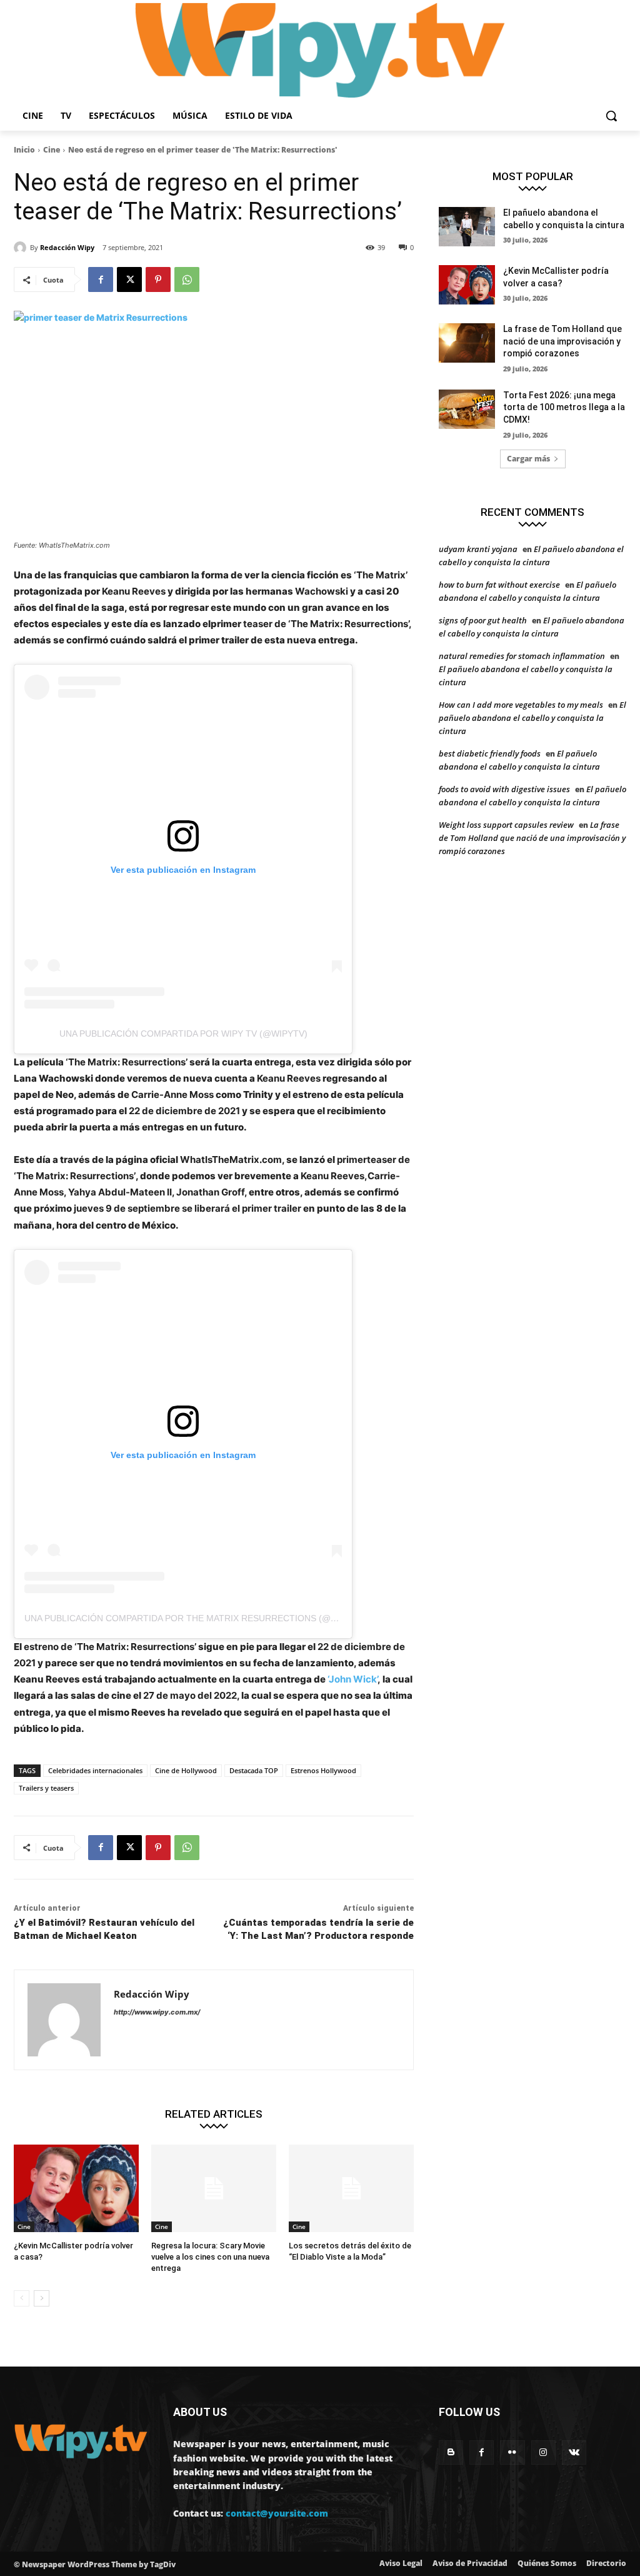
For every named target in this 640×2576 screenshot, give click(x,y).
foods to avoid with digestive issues (504, 789)
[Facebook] (101, 279)
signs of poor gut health (483, 620)
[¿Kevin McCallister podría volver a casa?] (76, 2188)
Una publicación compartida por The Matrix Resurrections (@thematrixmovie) (218, 1618)
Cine (52, 150)
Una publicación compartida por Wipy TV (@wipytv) (183, 1034)
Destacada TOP (254, 1770)
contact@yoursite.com (277, 2513)
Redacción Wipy (67, 247)
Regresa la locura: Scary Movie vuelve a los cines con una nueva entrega (210, 2257)
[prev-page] (22, 2298)
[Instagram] (543, 2453)
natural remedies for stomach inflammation (522, 656)
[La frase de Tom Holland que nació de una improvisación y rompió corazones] (467, 343)
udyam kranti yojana (478, 549)
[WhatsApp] (187, 279)
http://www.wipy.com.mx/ (157, 2012)
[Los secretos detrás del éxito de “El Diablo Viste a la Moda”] (351, 2188)
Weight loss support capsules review (506, 825)
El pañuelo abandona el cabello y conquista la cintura (532, 718)
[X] (129, 279)
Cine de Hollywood (186, 1770)
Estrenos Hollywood (323, 1770)
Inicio (24, 150)
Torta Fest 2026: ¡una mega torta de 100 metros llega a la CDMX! (564, 407)
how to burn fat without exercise (499, 585)
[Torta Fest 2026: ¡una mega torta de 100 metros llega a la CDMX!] (467, 409)
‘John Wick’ (352, 1679)
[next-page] (42, 2298)
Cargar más (528, 459)
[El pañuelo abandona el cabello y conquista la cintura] (467, 227)
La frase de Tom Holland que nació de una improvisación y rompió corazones (562, 341)
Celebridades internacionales (95, 1770)
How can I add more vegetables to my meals (521, 705)
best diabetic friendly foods (490, 753)
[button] (611, 116)
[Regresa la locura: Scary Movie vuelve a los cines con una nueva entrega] (214, 2188)
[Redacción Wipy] (22, 248)
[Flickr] (512, 2453)
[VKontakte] (574, 2453)
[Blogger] (451, 2453)
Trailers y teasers (46, 1788)
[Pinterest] (158, 279)
